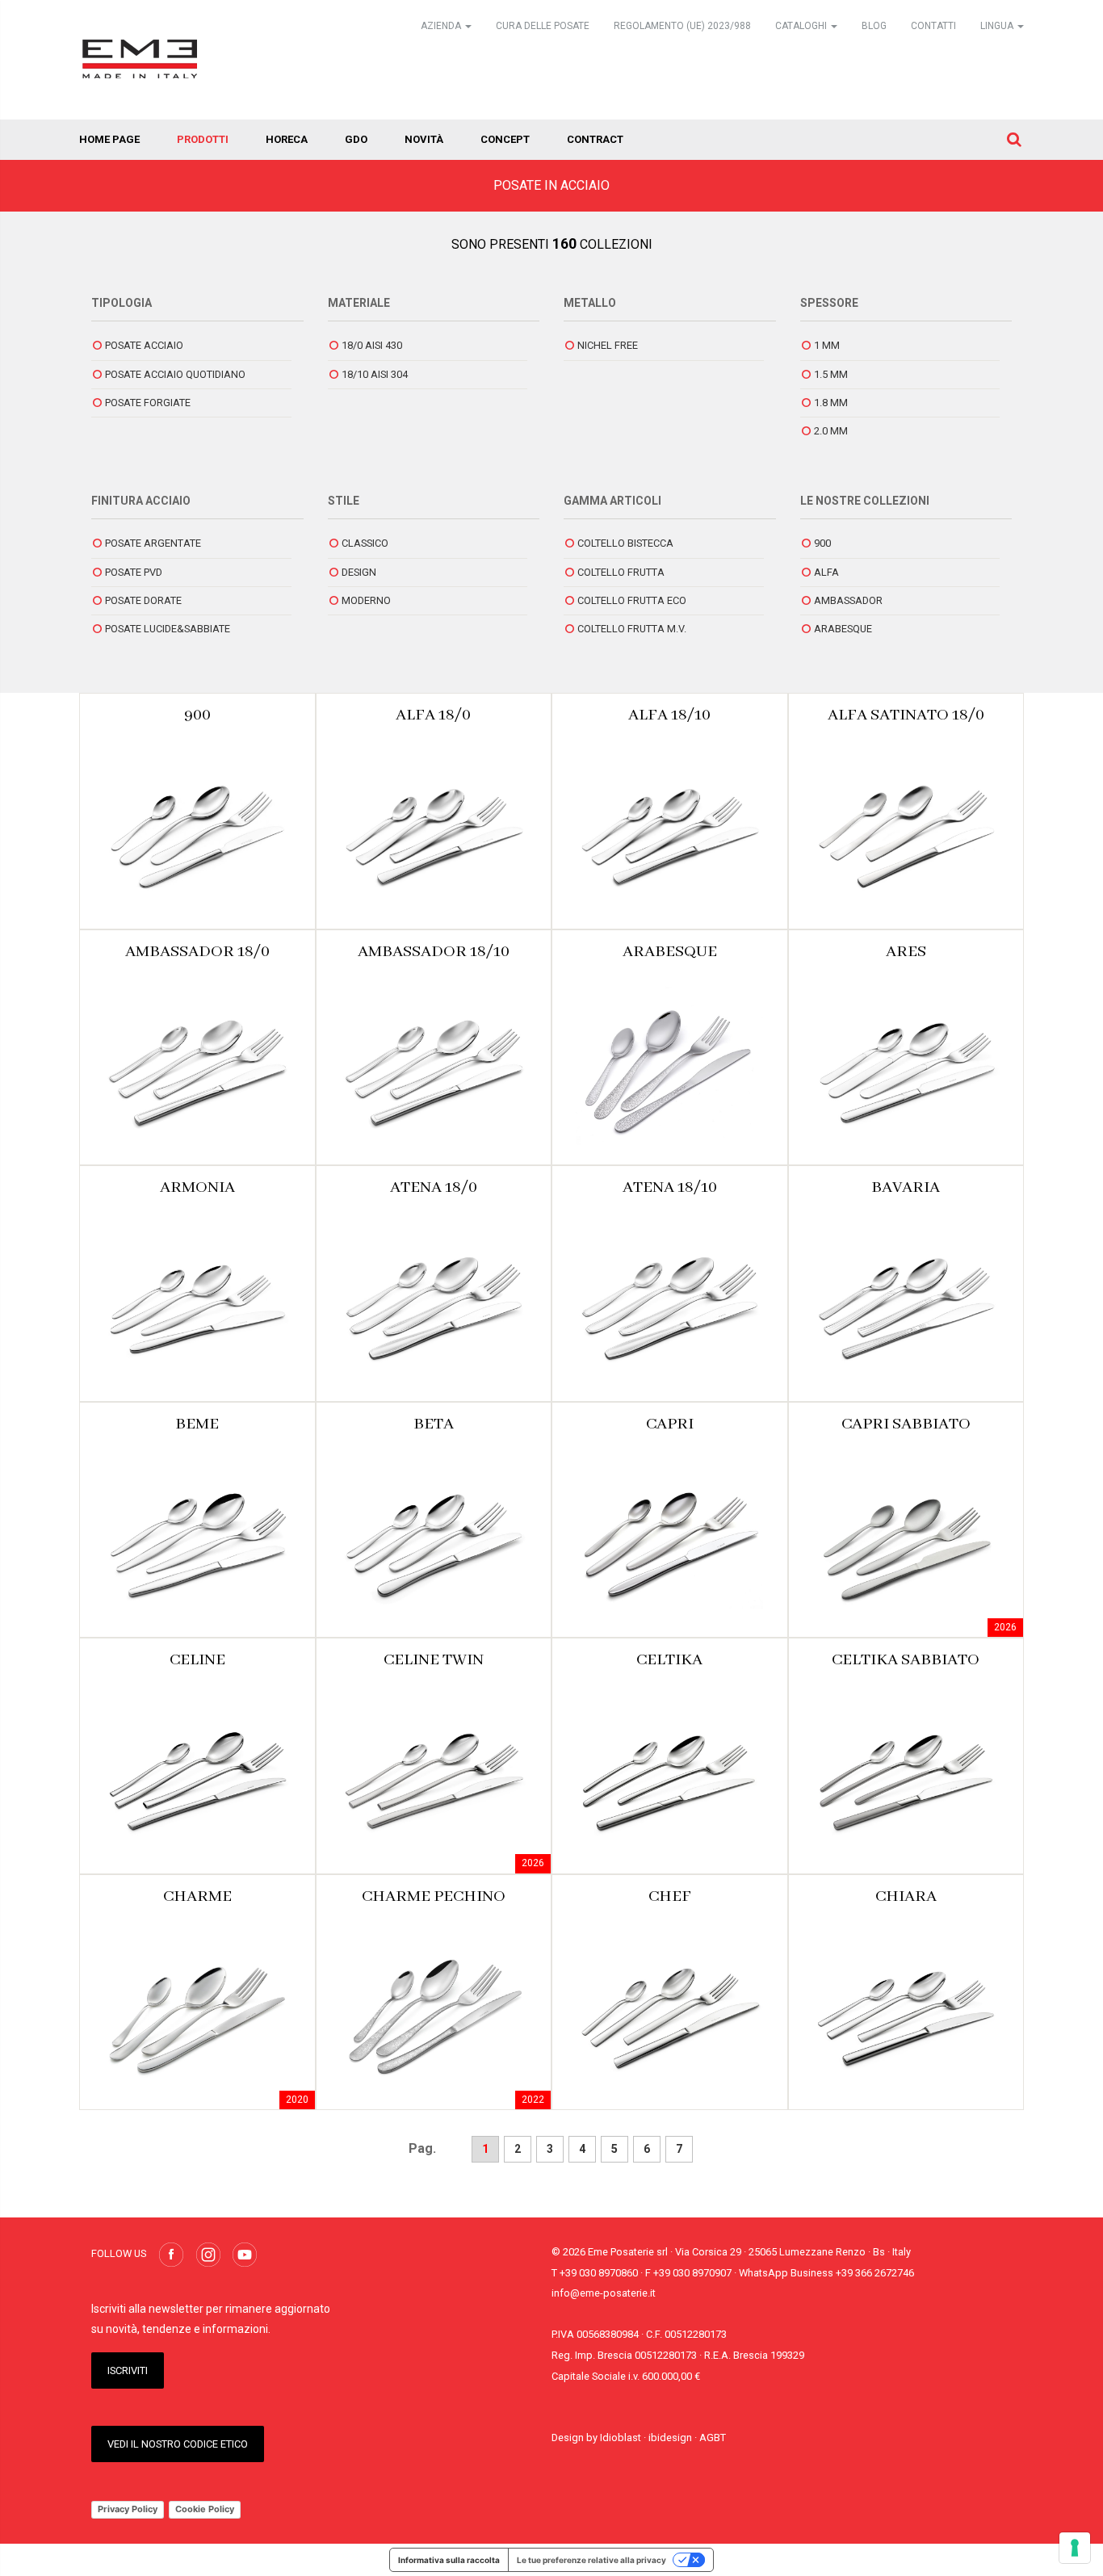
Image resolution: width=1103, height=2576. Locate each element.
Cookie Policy (205, 2509)
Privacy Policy (128, 2509)
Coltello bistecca (625, 543)
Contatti (933, 26)
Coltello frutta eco (632, 600)
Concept (505, 139)
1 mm (827, 345)
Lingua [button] (998, 26)
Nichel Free (608, 345)
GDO (356, 139)
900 (822, 543)
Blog (874, 26)
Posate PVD (134, 572)
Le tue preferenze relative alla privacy (591, 2560)
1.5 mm (831, 374)
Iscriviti (128, 2370)
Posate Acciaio (144, 345)
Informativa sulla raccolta (449, 2560)
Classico (365, 543)
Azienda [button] (442, 26)
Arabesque (843, 629)
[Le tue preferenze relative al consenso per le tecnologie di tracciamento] (1075, 2548)
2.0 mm (831, 431)
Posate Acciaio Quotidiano (175, 374)
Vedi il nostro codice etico (178, 2444)
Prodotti (203, 139)
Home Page (109, 139)
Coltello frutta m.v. (632, 629)
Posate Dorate (143, 600)
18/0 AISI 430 (372, 345)
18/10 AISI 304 (375, 374)
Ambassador (848, 600)
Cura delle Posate (543, 26)
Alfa (826, 572)
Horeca (287, 139)
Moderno (366, 600)
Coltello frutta (621, 572)
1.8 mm (831, 403)
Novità (424, 139)
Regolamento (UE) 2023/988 (682, 26)
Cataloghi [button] (802, 26)
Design (359, 572)
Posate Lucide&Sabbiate (168, 629)
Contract (595, 139)
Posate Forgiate (148, 403)
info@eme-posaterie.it (604, 2293)
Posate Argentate (153, 543)
